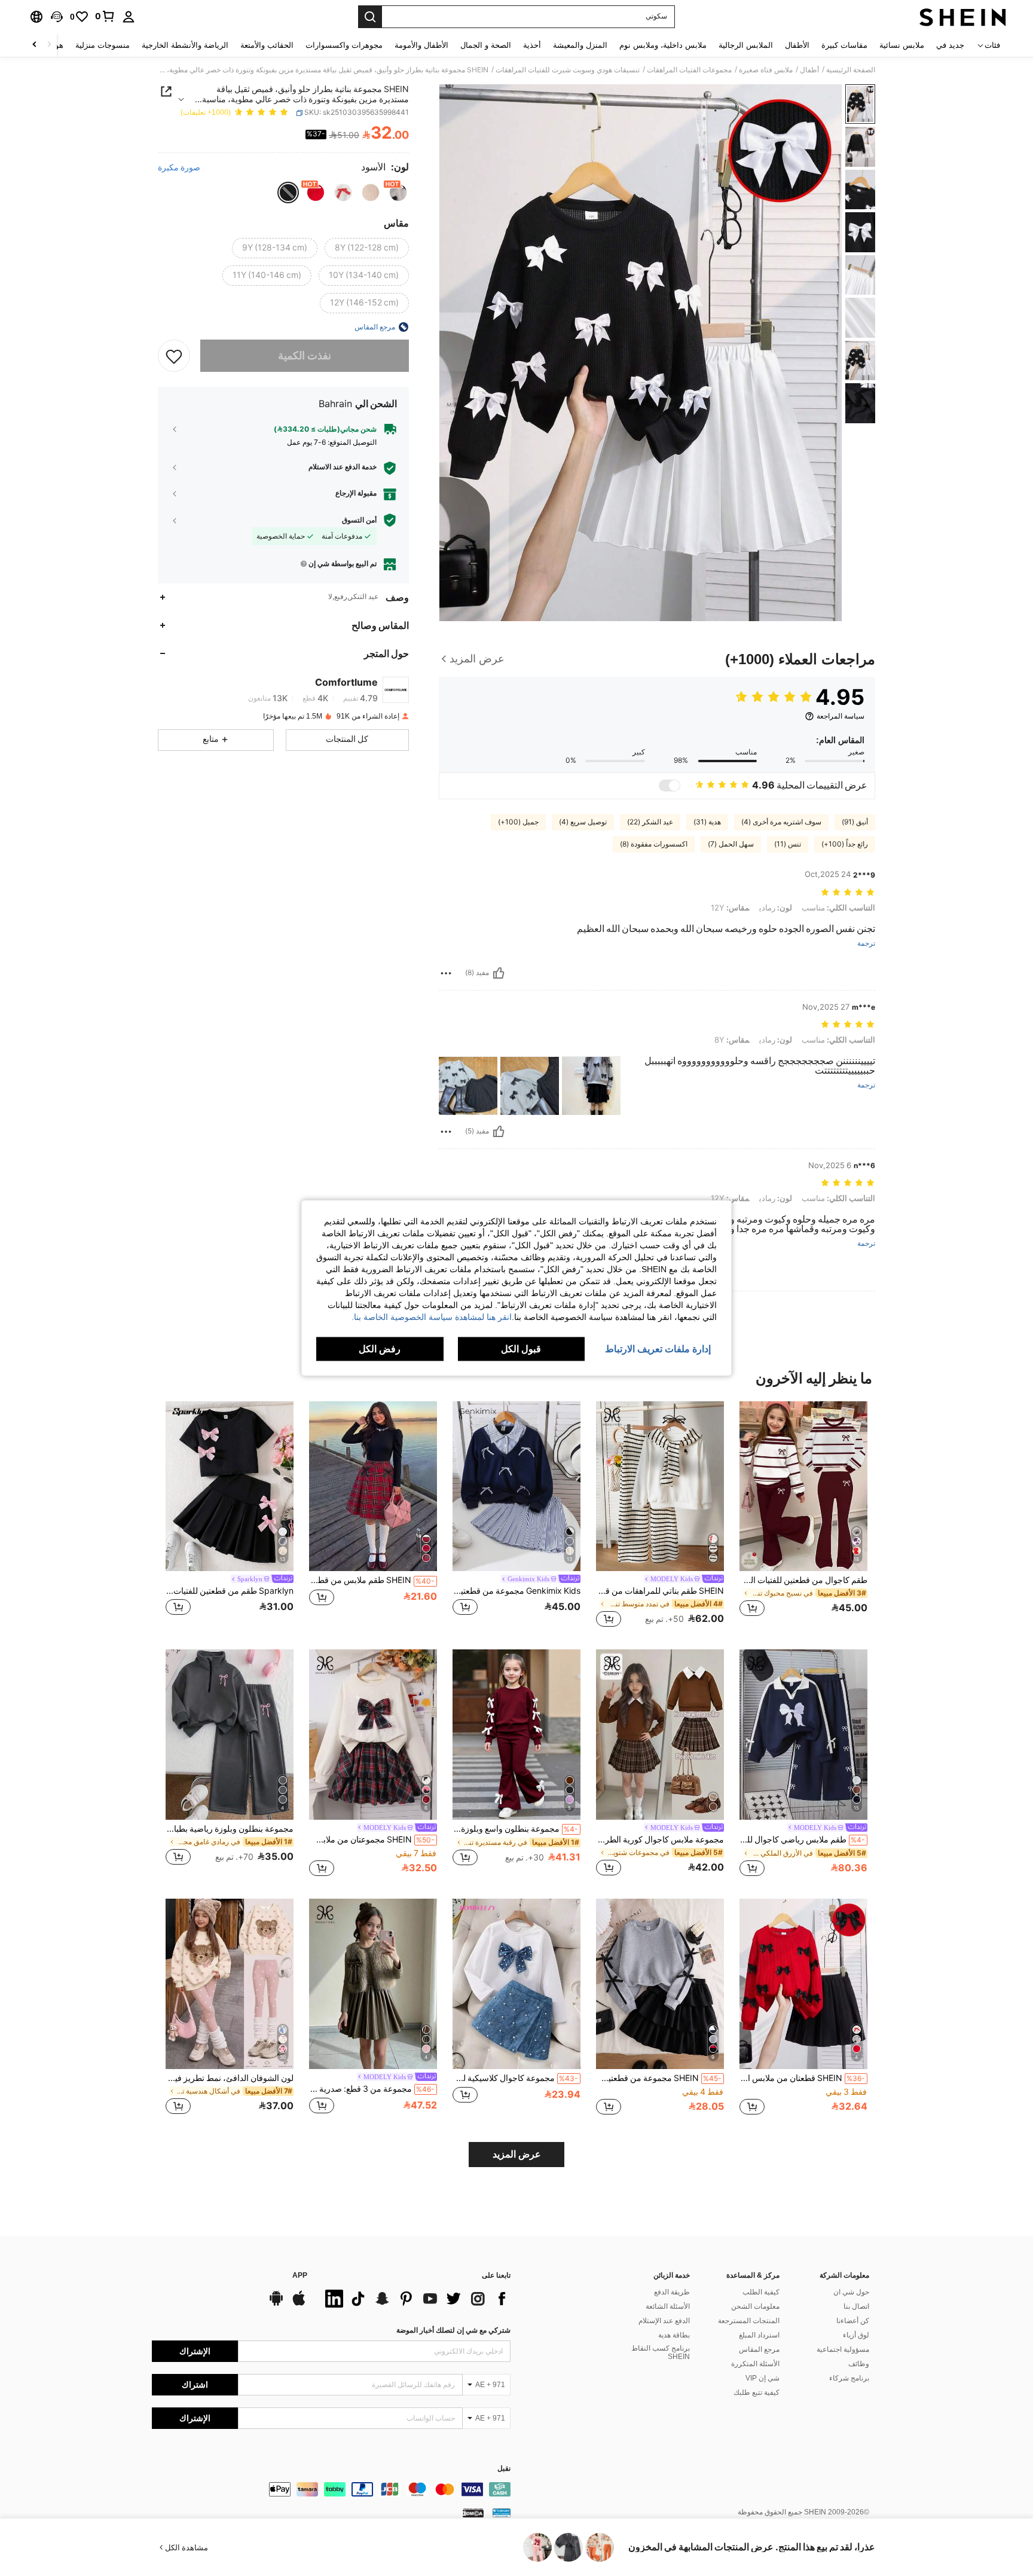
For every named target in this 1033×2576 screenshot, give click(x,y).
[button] (57, 17)
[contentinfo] (331, 2489)
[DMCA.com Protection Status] (473, 2513)
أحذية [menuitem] (532, 45)
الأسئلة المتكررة (755, 2364)
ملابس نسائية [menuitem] (902, 45)
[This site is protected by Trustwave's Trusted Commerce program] (502, 2513)
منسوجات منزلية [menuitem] (103, 45)
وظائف (859, 2364)
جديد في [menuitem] (950, 45)
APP (300, 2276)
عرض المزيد (517, 2154)
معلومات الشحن (755, 2306)
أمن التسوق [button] (359, 520)
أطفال (809, 70)
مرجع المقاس (759, 2349)
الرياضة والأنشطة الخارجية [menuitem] (185, 45)
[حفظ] (174, 356)
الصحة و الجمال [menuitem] (486, 45)
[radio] (398, 192)
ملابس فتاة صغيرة (766, 70)
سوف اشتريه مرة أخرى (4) (781, 822)
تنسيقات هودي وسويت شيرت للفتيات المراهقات (568, 70)
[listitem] (803, 1516)
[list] (415, 2299)
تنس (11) (788, 844)
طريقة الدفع (672, 2292)
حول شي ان (851, 2292)
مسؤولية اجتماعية (843, 2349)
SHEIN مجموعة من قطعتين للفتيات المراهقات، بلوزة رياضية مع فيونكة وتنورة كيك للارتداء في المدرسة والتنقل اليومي (659, 2078)
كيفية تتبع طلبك (757, 2392)
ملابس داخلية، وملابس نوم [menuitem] (663, 45)
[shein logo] (963, 17)
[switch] (670, 786)
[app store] (299, 2304)
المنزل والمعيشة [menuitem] (580, 45)
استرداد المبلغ (759, 2335)
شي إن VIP (762, 2378)
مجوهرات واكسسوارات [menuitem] (344, 45)
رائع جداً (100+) (845, 844)
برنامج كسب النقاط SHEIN (661, 2352)
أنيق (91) (855, 822)
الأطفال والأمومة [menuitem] (421, 45)
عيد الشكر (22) (650, 822)
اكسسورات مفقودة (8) (654, 844)
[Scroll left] (49, 45)
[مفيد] (499, 973)
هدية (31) (707, 822)
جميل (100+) (518, 822)
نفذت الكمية (305, 355)
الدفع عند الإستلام (664, 2321)
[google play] (276, 2304)
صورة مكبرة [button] (179, 167)
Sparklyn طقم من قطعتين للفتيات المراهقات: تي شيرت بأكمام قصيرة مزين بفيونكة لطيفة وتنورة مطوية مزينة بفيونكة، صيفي (230, 1591)
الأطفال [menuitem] (797, 45)
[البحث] (370, 17)
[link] (105, 16)
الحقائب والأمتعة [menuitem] (267, 45)
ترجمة (866, 944)
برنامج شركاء (849, 2378)
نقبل (504, 2469)
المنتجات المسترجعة (749, 2321)
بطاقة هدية (674, 2335)
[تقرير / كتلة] (446, 973)
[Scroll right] (35, 45)
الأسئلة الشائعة (668, 2306)
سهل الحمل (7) (731, 844)
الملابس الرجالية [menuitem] (746, 45)
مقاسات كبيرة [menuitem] (844, 45)
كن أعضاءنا (853, 2321)
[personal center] (129, 17)
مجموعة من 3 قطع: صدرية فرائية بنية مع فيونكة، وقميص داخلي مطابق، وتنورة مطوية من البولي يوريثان (372, 2089)
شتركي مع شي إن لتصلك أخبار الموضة (453, 2330)
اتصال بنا (856, 2306)
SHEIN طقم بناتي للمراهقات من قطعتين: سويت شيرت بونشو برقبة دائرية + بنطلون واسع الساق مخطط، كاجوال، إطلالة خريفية (660, 1591)
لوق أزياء (856, 2335)
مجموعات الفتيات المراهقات (689, 70)
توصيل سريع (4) (583, 822)
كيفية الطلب (761, 2292)
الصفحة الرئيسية (851, 70)
